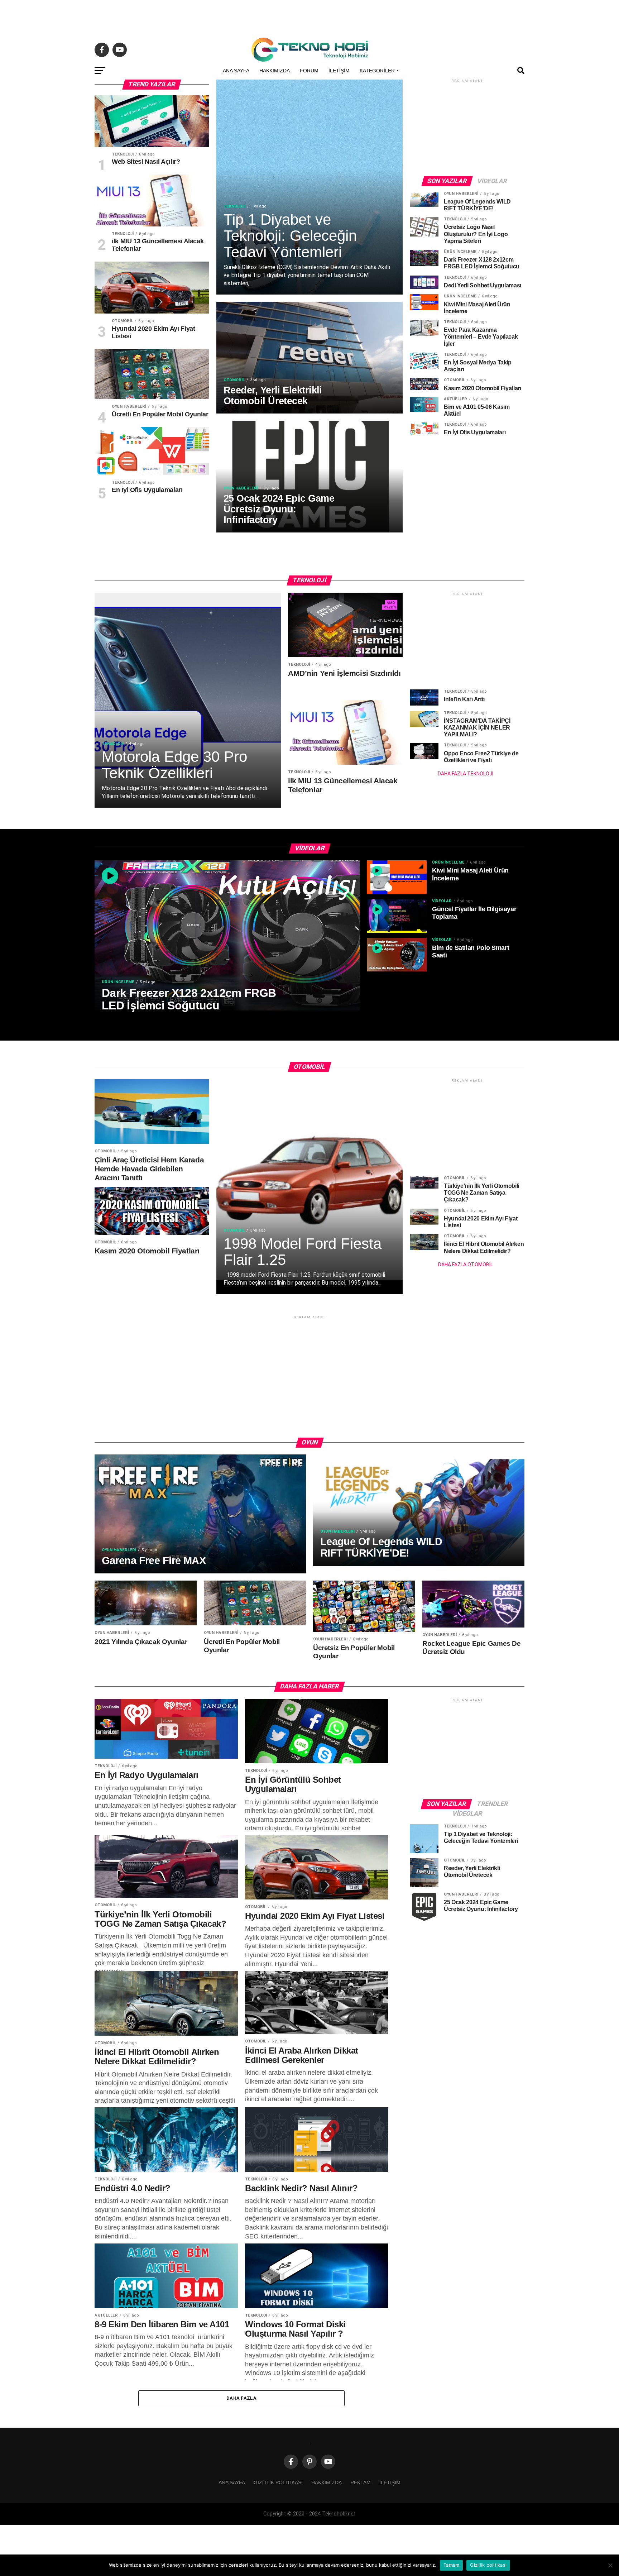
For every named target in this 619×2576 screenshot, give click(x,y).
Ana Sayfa (236, 71)
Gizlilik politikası (278, 2482)
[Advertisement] (309, 16)
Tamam (451, 2565)
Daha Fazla (241, 2398)
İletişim (339, 71)
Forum (309, 71)
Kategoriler (377, 71)
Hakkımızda (275, 71)
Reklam (361, 2482)
